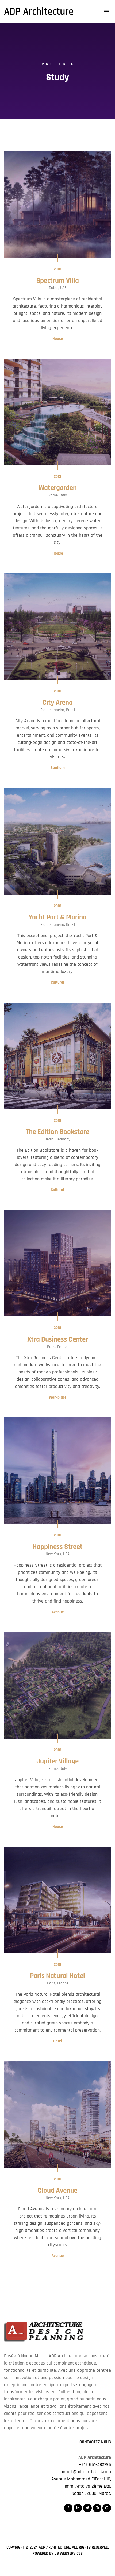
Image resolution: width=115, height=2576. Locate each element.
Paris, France (58, 1347)
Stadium (58, 768)
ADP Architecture (54, 2547)
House (58, 339)
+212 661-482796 (95, 2465)
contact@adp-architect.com (85, 2472)
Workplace (58, 1397)
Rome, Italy (58, 495)
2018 (57, 269)
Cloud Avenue (57, 2191)
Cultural (57, 982)
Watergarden (57, 488)
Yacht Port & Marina (58, 917)
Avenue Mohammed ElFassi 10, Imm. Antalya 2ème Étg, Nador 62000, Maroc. (81, 2486)
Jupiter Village (57, 1761)
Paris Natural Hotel (57, 1976)
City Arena (58, 703)
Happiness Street (58, 1547)
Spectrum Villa (58, 281)
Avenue (58, 1612)
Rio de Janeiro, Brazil (58, 710)
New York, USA (58, 1554)
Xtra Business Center (58, 1339)
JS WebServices (69, 2553)
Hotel (58, 2041)
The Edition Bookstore (57, 1132)
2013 (57, 477)
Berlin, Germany (57, 1139)
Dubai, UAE (58, 288)
